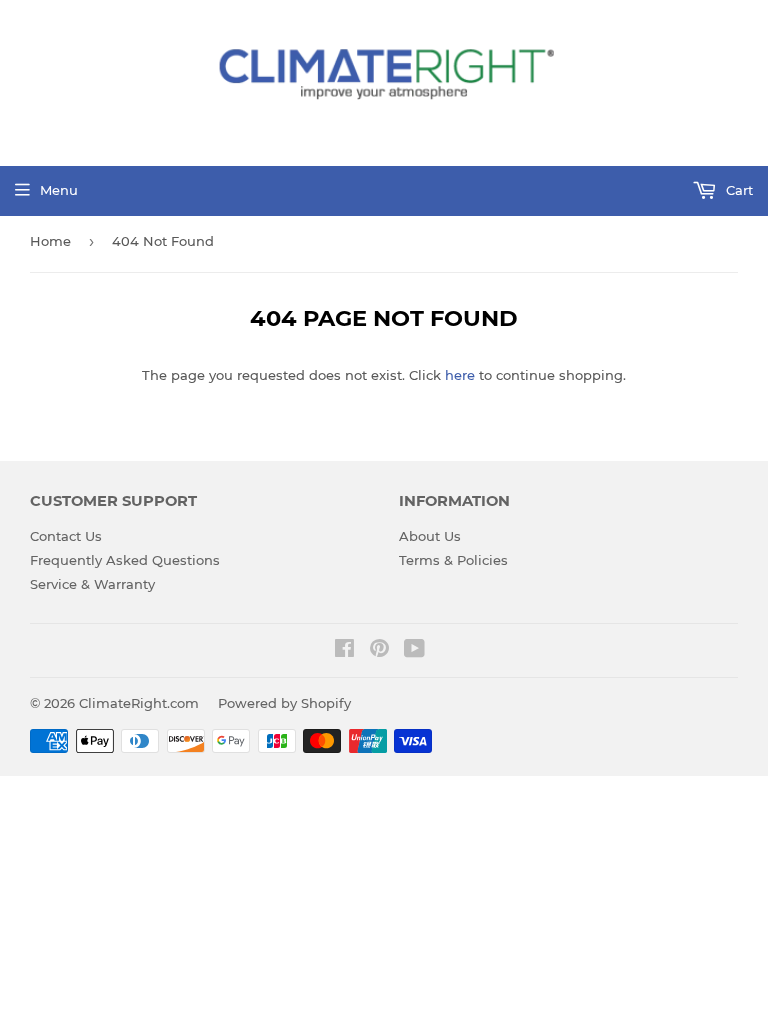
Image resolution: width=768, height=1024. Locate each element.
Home (50, 241)
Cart (737, 190)
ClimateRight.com (139, 703)
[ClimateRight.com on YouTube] (414, 651)
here (460, 375)
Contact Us (66, 536)
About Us (430, 536)
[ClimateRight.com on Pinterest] (379, 651)
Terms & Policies (453, 560)
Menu (59, 190)
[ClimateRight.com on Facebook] (344, 651)
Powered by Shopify (284, 703)
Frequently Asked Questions (125, 560)
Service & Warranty (92, 584)
